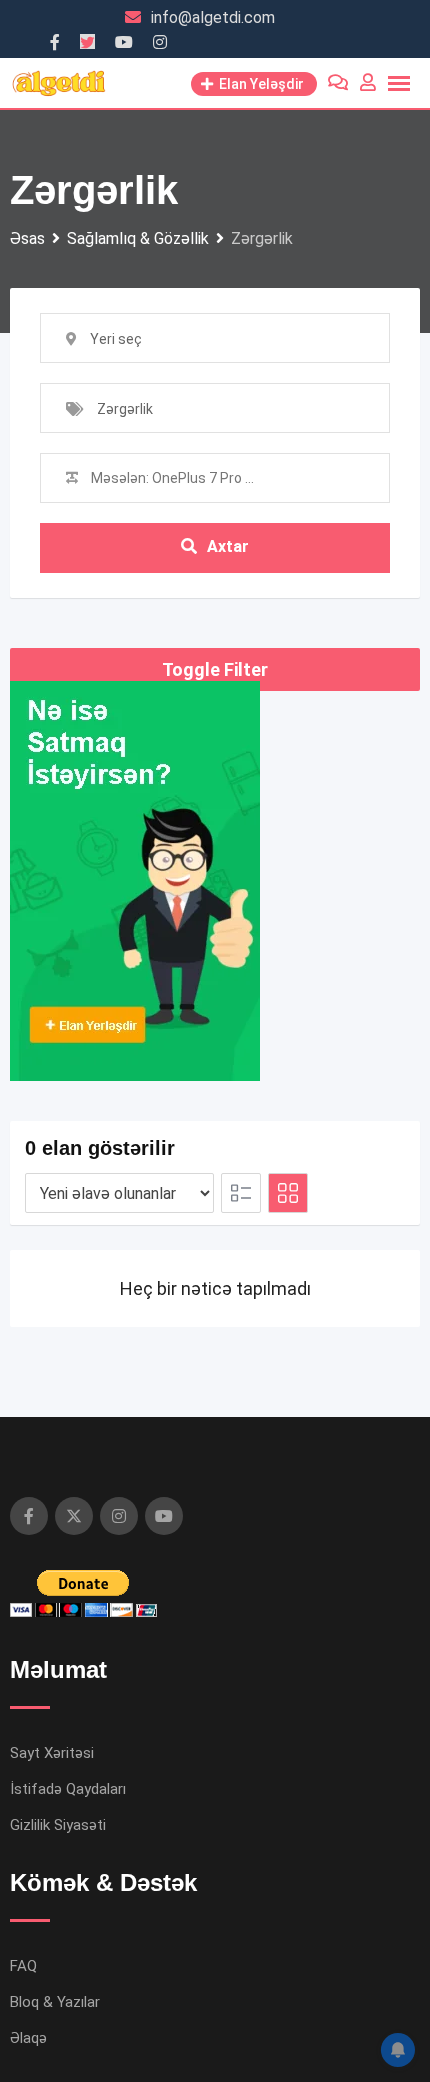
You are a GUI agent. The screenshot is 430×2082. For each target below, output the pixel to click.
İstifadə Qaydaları (68, 1789)
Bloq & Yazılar (55, 2002)
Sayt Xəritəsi (52, 1753)
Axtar (228, 546)
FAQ (23, 1966)
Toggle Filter (215, 669)
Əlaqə (28, 2038)
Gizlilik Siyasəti (58, 1825)
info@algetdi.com (213, 17)
